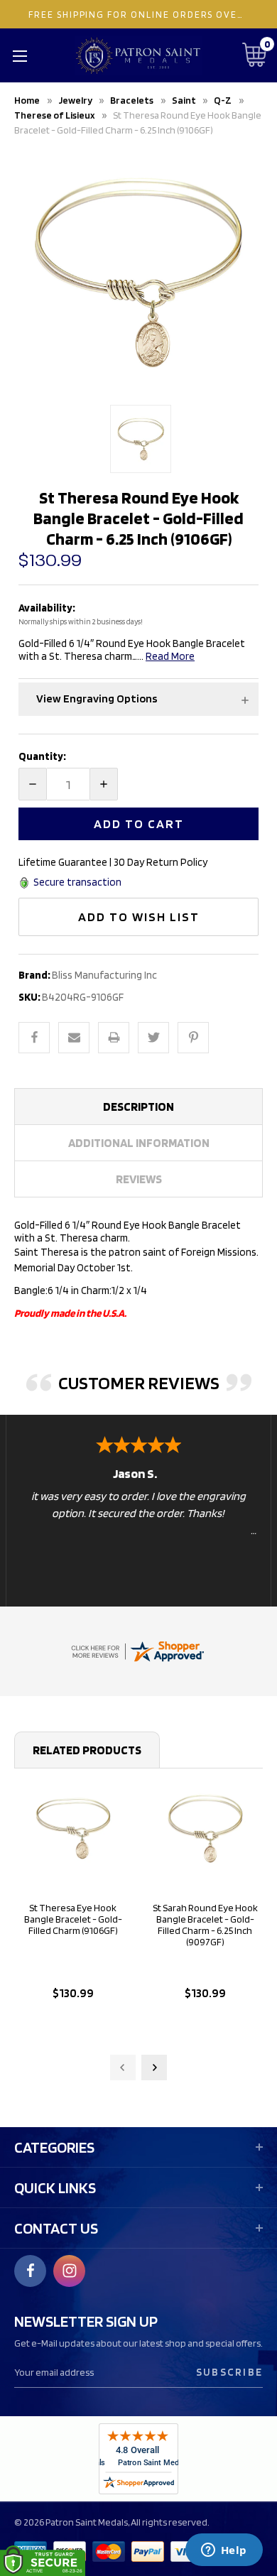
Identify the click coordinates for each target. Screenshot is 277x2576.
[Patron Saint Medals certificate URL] (137, 1651)
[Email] (74, 1038)
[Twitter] (153, 1038)
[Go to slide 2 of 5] (154, 2067)
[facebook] (31, 2271)
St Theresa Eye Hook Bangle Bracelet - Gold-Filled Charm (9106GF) (73, 1919)
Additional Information (139, 1143)
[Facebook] (34, 1038)
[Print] (114, 1038)
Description (138, 1107)
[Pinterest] (193, 1038)
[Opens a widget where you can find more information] (224, 2551)
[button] (138, 699)
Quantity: (42, 756)
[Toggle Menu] (20, 55)
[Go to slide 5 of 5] (123, 2067)
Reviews (139, 1179)
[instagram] (70, 2271)
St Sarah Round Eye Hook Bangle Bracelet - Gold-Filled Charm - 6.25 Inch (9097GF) (205, 1925)
